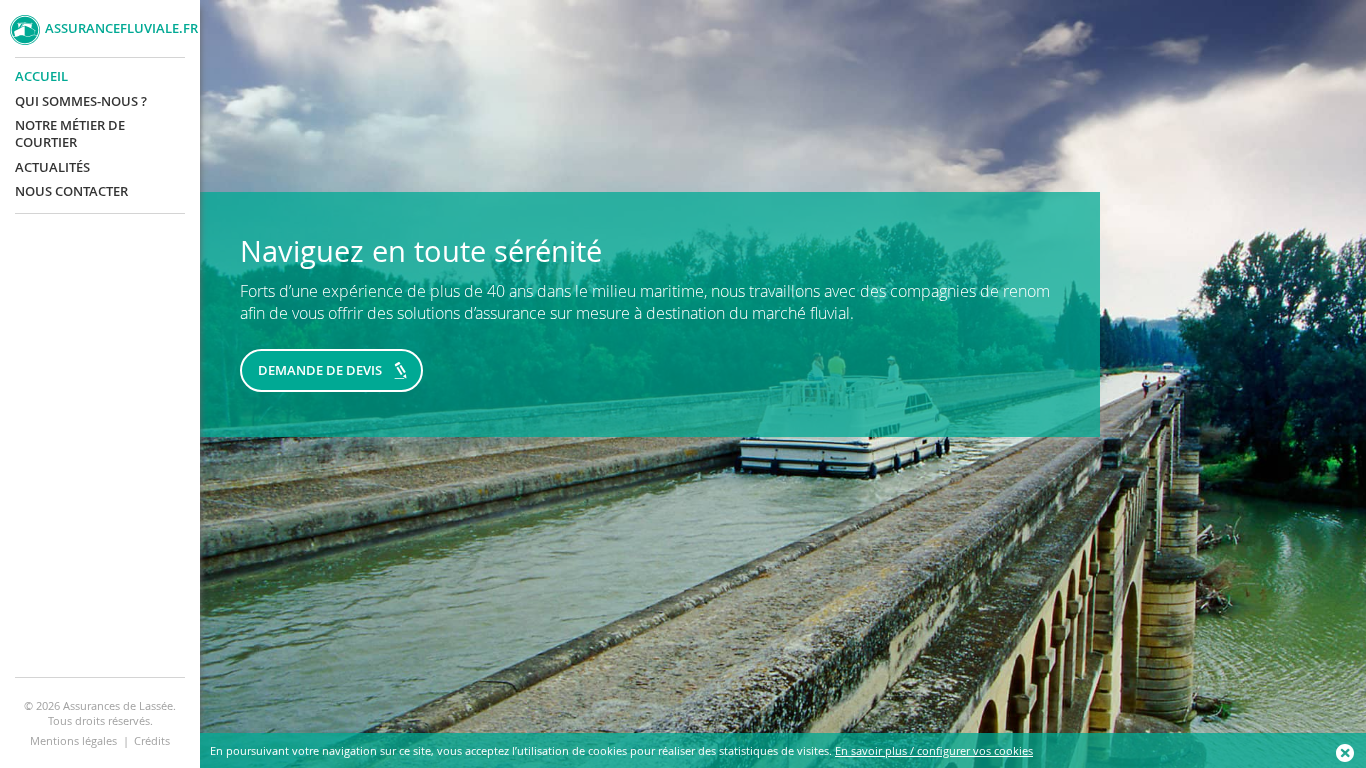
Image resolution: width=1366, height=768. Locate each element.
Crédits (152, 740)
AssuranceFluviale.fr (117, 28)
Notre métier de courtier (70, 134)
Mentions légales (73, 740)
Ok (1346, 753)
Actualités (52, 167)
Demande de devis (320, 370)
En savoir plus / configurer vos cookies (934, 750)
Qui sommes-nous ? (81, 101)
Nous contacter (71, 191)
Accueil (41, 76)
